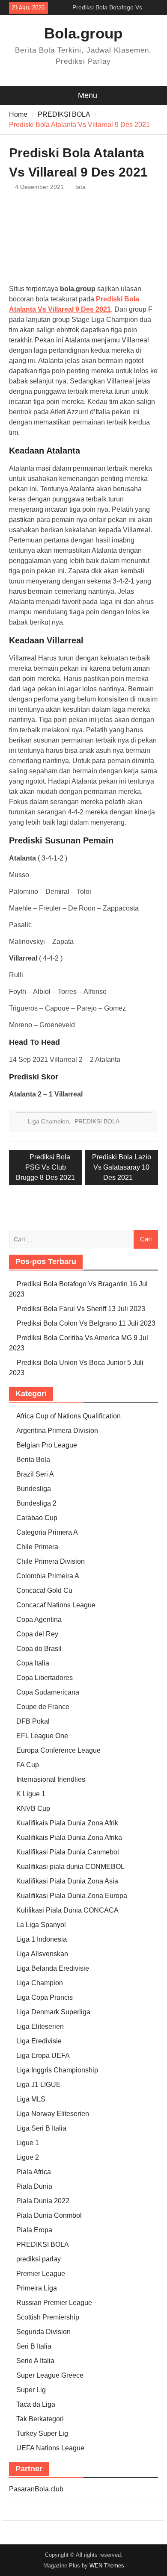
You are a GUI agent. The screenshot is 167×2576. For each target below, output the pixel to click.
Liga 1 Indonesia (42, 1939)
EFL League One (42, 1736)
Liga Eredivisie (39, 2041)
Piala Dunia (34, 2186)
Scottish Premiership (48, 2317)
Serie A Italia (35, 2361)
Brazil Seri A (35, 1474)
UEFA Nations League (50, 2448)
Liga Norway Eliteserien (53, 2114)
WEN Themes (107, 2566)
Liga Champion (48, 1121)
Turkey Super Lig (42, 2433)
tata (81, 187)
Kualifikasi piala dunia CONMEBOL (70, 1867)
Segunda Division (43, 2332)
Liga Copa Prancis (45, 1997)
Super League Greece (50, 2375)
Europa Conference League (58, 1750)
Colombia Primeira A (48, 1576)
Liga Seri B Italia (41, 2128)
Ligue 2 (28, 2157)
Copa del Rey (37, 1634)
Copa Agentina (39, 1620)
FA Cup (28, 1765)
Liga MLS (31, 2099)
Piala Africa (34, 2172)
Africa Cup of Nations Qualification (69, 1416)
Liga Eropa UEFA (43, 2056)
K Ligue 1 (31, 1794)
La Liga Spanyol (41, 1925)
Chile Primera (37, 1547)
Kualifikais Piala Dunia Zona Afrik (67, 1823)
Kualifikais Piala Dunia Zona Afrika (69, 1838)
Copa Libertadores (45, 1678)
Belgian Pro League (47, 1445)
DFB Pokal (33, 1721)
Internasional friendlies (51, 1779)
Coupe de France (43, 1707)
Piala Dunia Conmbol (49, 2215)
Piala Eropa (34, 2230)
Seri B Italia (34, 2346)
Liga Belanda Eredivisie (53, 1968)
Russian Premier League (54, 2303)
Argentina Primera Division (57, 1431)
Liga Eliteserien (40, 2026)
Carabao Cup (37, 1518)
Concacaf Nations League (56, 1605)
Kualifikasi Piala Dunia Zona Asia (67, 1881)
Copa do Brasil (39, 1649)
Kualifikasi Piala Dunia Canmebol (68, 1852)
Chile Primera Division (51, 1561)
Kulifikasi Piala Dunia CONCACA (67, 1910)
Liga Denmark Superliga (53, 2012)
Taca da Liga (36, 2404)
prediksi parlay (39, 2259)
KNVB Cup (33, 1808)
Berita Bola (33, 1460)
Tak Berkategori (40, 2419)
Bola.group (83, 33)
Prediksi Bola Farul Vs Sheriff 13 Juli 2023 (81, 1309)
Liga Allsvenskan (42, 1954)
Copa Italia (33, 1663)
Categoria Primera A (47, 1532)
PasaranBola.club (36, 2489)
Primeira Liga (37, 2288)
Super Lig (31, 2390)
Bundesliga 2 (36, 1503)
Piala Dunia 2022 (43, 2201)
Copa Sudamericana (48, 1692)
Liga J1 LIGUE (39, 2085)
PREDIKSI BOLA (97, 1121)
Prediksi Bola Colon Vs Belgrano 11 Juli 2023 (86, 1323)
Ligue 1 (28, 2143)
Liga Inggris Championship (57, 2070)
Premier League (41, 2274)
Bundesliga (34, 1489)
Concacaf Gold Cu (44, 1590)
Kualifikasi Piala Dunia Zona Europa (72, 1896)
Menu (88, 95)
